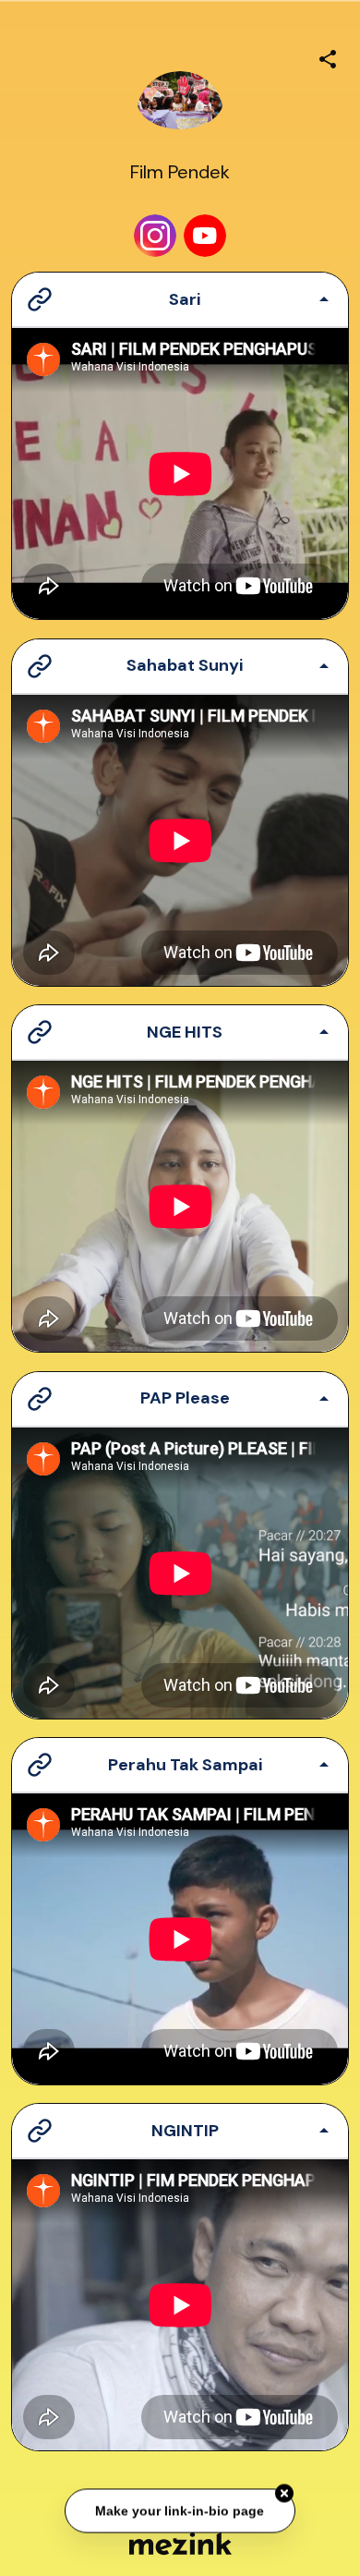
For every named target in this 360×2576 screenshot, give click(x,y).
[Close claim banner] (284, 2494)
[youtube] (205, 236)
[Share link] (328, 56)
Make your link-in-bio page (180, 2510)
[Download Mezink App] (180, 2543)
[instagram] (155, 236)
